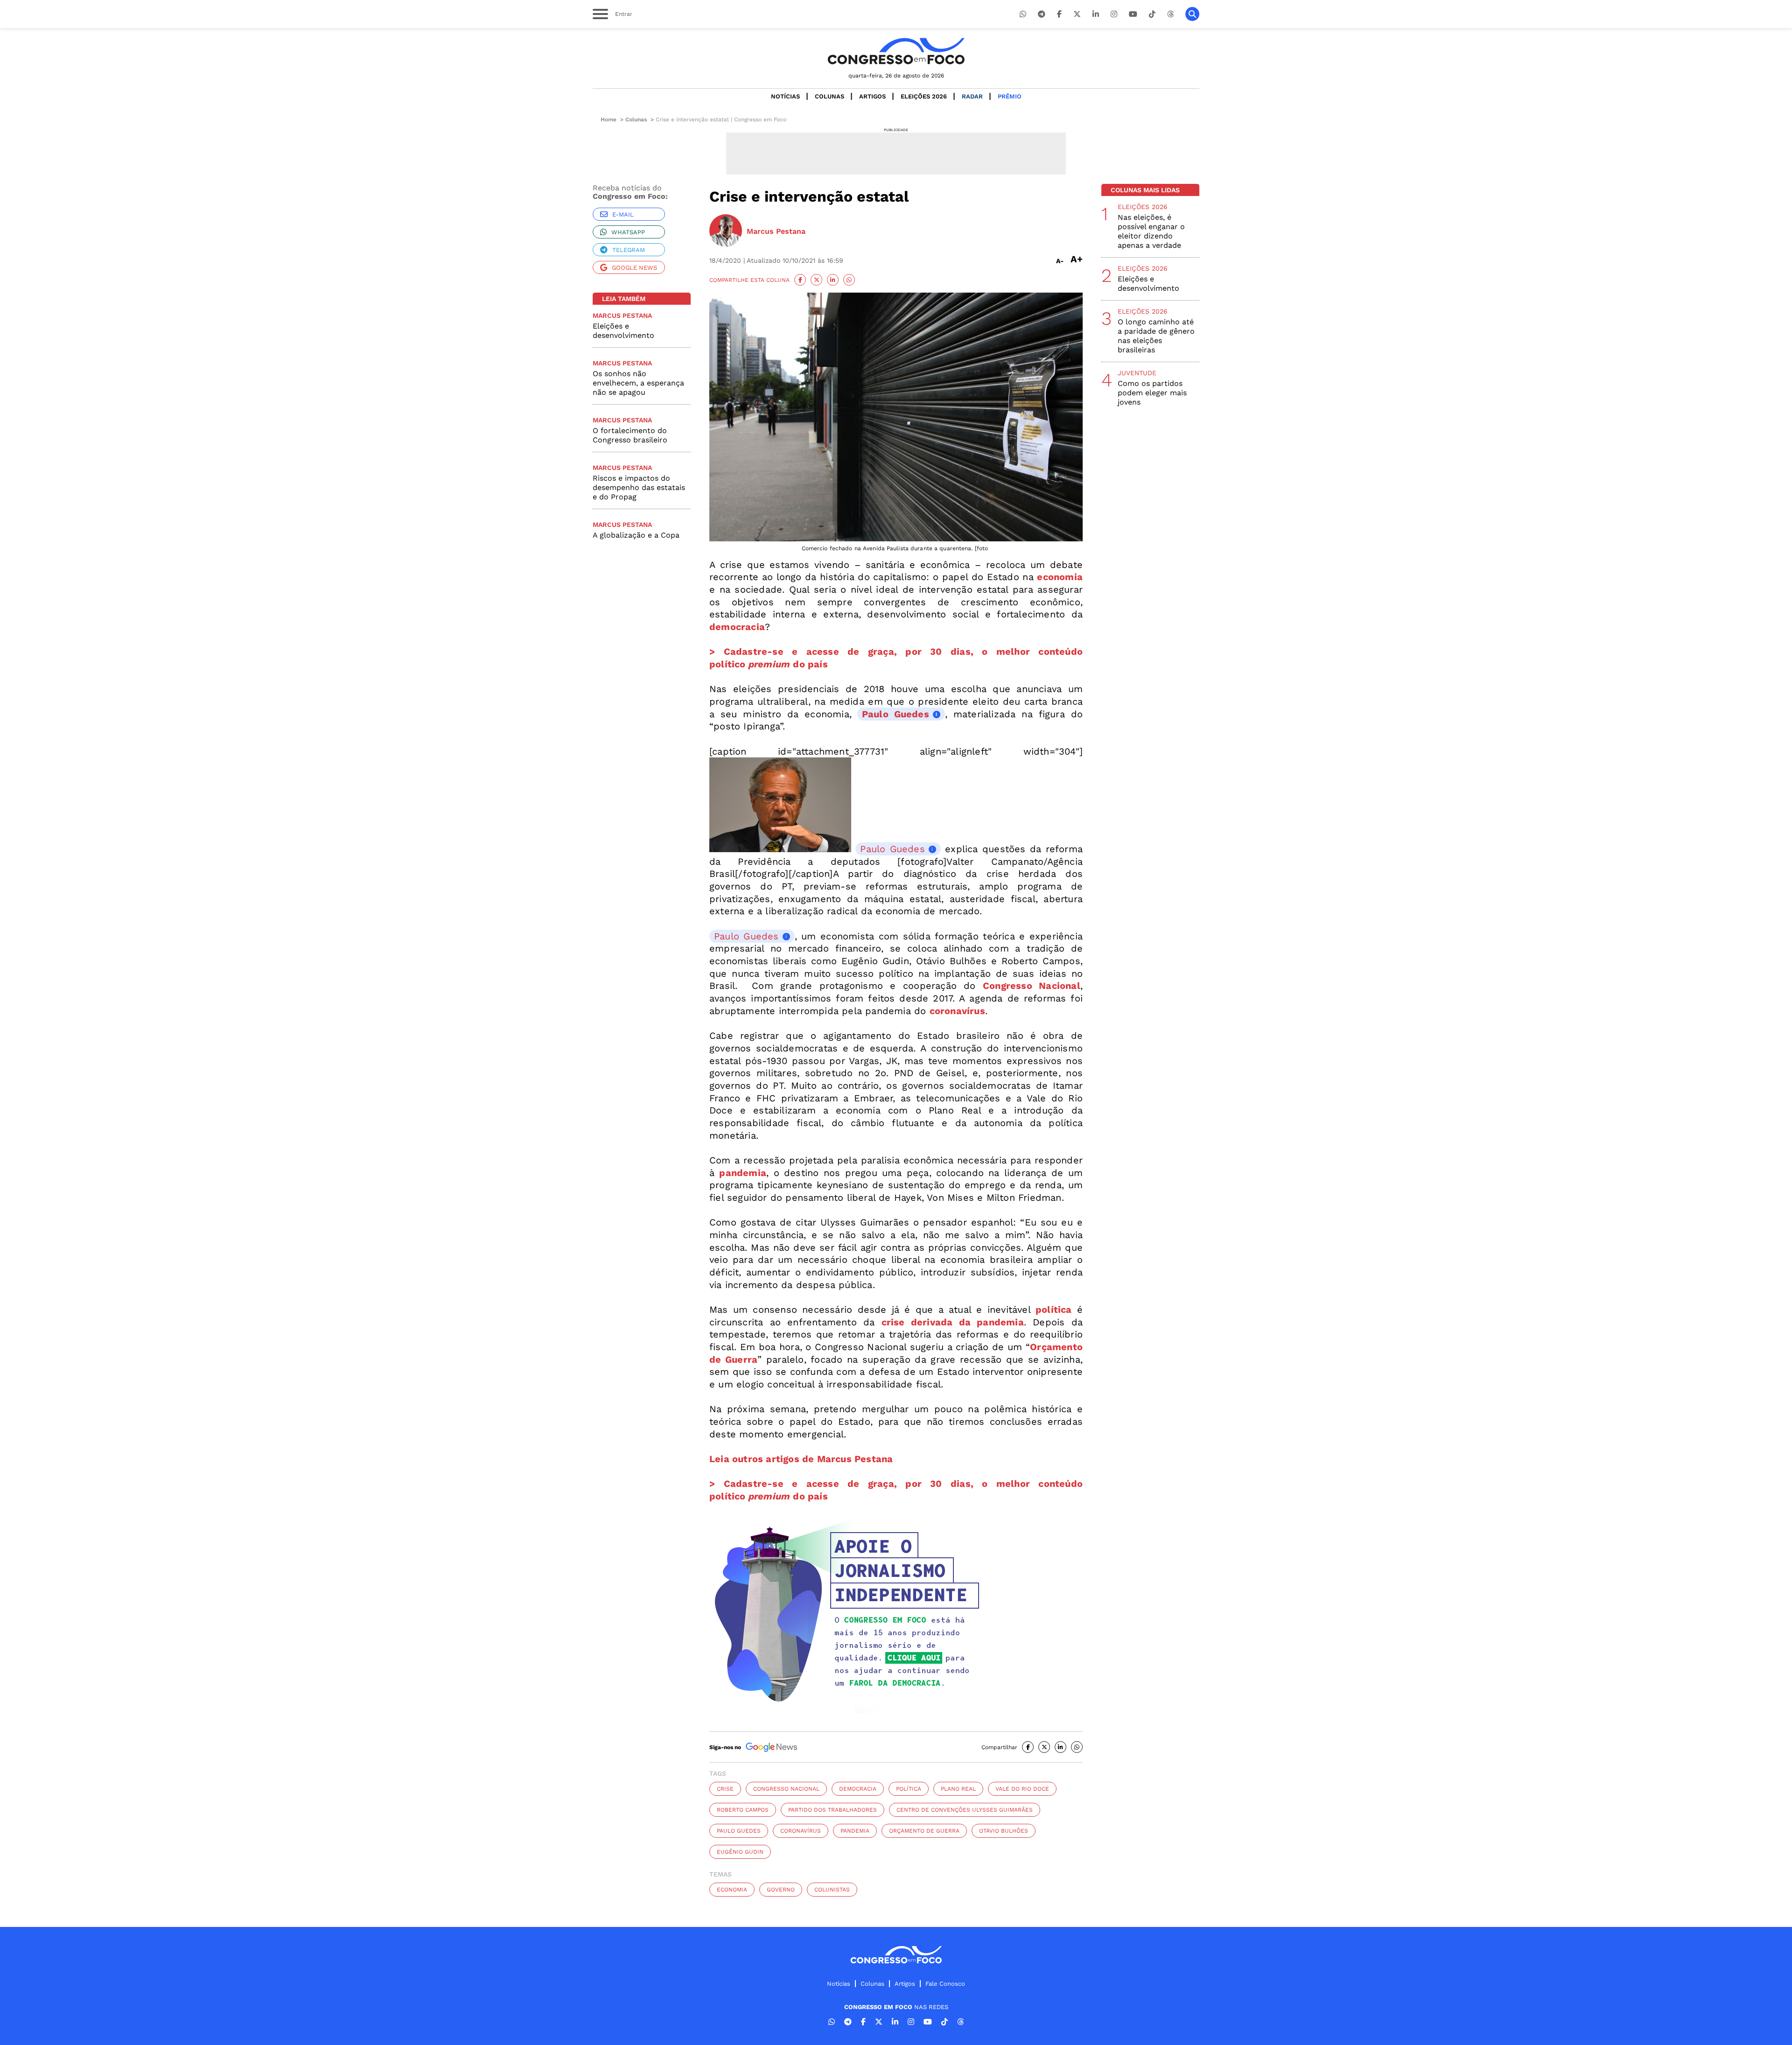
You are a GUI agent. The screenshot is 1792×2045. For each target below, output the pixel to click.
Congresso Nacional (786, 1789)
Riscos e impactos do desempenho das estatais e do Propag (639, 487)
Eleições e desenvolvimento (623, 331)
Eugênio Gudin (740, 1852)
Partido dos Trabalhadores (833, 1810)
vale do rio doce (1022, 1789)
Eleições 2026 (924, 96)
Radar (972, 96)
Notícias (785, 96)
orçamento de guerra (924, 1831)
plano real (958, 1789)
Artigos (872, 96)
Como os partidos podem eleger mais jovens (1152, 393)
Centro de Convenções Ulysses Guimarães (965, 1810)
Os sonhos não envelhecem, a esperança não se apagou (638, 383)
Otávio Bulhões (1004, 1831)
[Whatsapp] (1023, 14)
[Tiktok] (1152, 14)
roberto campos (743, 1810)
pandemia (855, 1831)
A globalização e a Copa (636, 535)
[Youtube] (1133, 14)
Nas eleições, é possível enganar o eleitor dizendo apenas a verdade (1151, 231)
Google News (634, 268)
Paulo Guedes (896, 714)
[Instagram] (1114, 14)
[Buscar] (1192, 14)
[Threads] (1170, 14)
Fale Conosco (945, 1984)
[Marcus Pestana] (726, 231)
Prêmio (1010, 96)
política (909, 1789)
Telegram (629, 250)
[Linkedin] (1096, 14)
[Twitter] (1077, 14)
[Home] (896, 51)
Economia (732, 1890)
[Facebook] (1059, 14)
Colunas (829, 96)
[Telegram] (1042, 14)
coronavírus (801, 1831)
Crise (725, 1789)
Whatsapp (628, 232)
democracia (858, 1789)
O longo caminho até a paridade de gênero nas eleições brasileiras (1156, 336)
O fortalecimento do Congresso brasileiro (630, 435)
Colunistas (832, 1890)
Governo (781, 1890)
